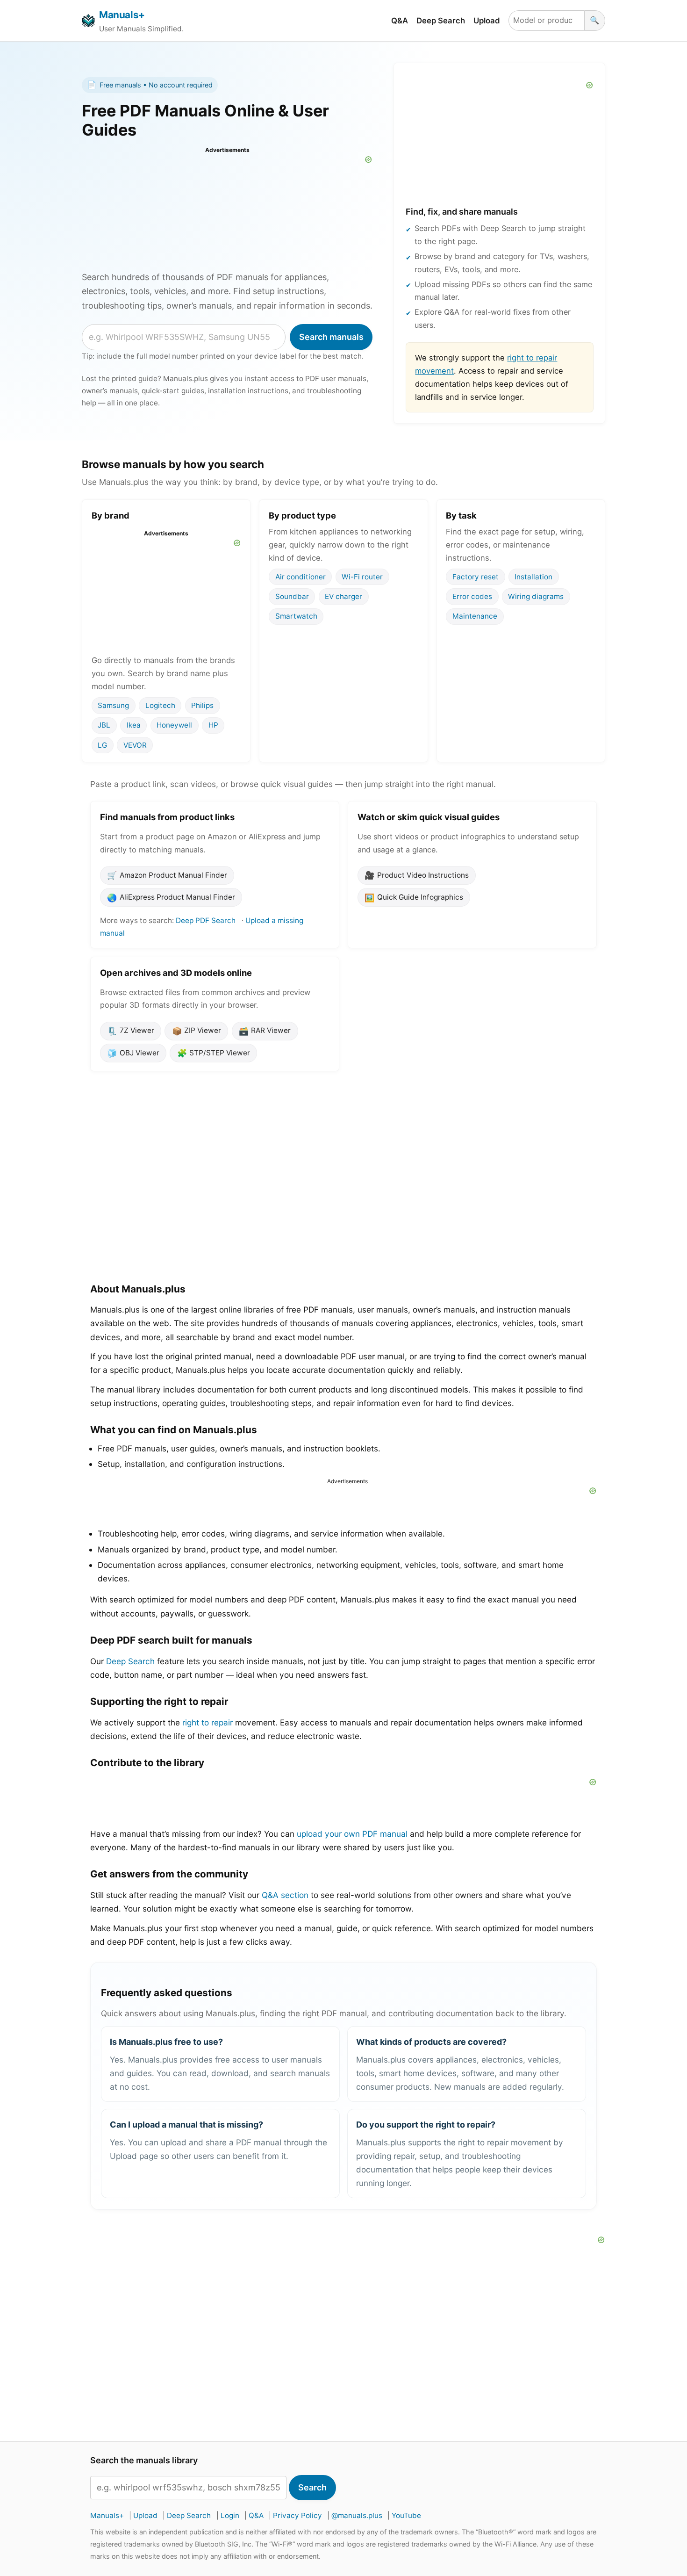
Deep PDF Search (206, 920)
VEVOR (135, 745)
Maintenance (475, 616)
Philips (202, 705)
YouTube (406, 2515)
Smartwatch (296, 616)
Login (230, 2515)
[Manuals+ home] (88, 21)
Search (312, 2487)
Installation (533, 576)
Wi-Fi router (362, 576)
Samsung (113, 705)
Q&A (400, 21)
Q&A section (285, 1895)
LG (102, 745)
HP (213, 725)
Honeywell (174, 725)
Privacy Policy (297, 2515)
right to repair (208, 1722)
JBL (104, 725)
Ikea (134, 725)
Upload (487, 21)
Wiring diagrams (536, 596)
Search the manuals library (144, 2461)
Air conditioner (301, 576)
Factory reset (476, 576)
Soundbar (292, 596)
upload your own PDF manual (352, 1834)
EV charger (343, 596)
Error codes (472, 596)
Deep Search (441, 21)
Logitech (160, 705)
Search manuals (331, 337)
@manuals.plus (357, 2515)
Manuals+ (122, 15)
